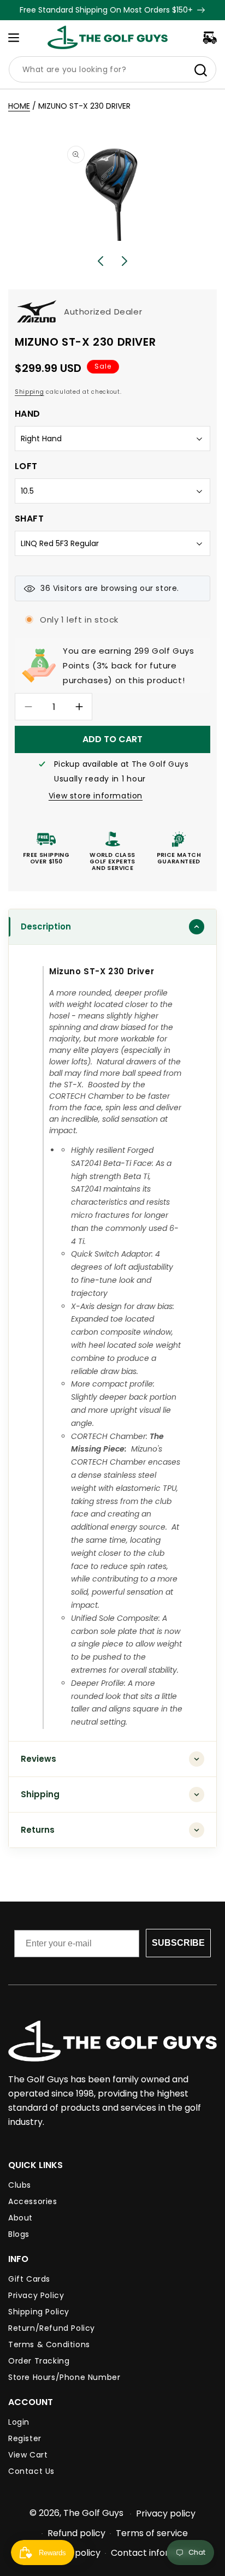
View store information (96, 796)
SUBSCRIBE (178, 1943)
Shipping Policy (39, 2312)
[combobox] (112, 69)
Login (19, 2422)
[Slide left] (100, 261)
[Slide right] (125, 261)
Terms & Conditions (49, 2344)
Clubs (20, 2185)
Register (25, 2438)
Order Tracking (39, 2361)
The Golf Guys (93, 2513)
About (20, 2218)
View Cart (28, 2455)
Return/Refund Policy (52, 2328)
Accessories (33, 2201)
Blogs (19, 2234)
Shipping (29, 392)
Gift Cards (29, 2279)
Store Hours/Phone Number (64, 2377)
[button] (14, 38)
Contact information (155, 2553)
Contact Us (31, 2471)
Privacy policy (166, 2513)
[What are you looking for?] (200, 70)
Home (19, 106)
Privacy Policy (36, 2295)
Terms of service (152, 2533)
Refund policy (76, 2533)
